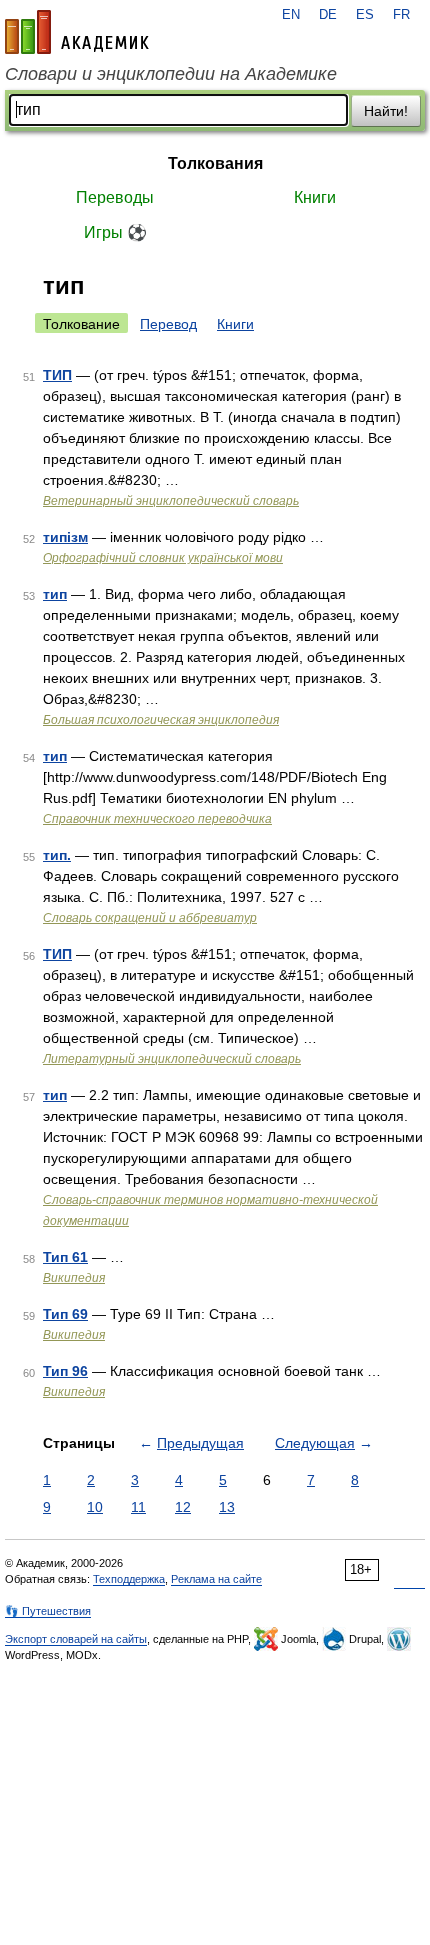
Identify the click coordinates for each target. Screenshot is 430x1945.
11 (138, 1507)
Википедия (74, 1278)
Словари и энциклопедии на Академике (171, 74)
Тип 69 (65, 1314)
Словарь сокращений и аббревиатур (150, 918)
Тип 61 (65, 1257)
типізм (65, 537)
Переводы (115, 197)
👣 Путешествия (48, 1611)
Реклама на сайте (216, 1579)
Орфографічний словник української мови (163, 558)
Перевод (168, 324)
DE (328, 15)
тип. (57, 855)
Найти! (386, 111)
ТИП (57, 375)
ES (365, 15)
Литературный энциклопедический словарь (172, 1059)
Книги (315, 197)
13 (227, 1507)
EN (291, 15)
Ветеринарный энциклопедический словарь (171, 501)
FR (401, 15)
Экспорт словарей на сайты (76, 1639)
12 (183, 1507)
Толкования (215, 163)
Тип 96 (65, 1371)
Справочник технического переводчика (157, 819)
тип (55, 594)
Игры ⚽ (115, 232)
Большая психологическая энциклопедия (161, 720)
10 (95, 1507)
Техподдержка (129, 1579)
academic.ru (77, 32)
